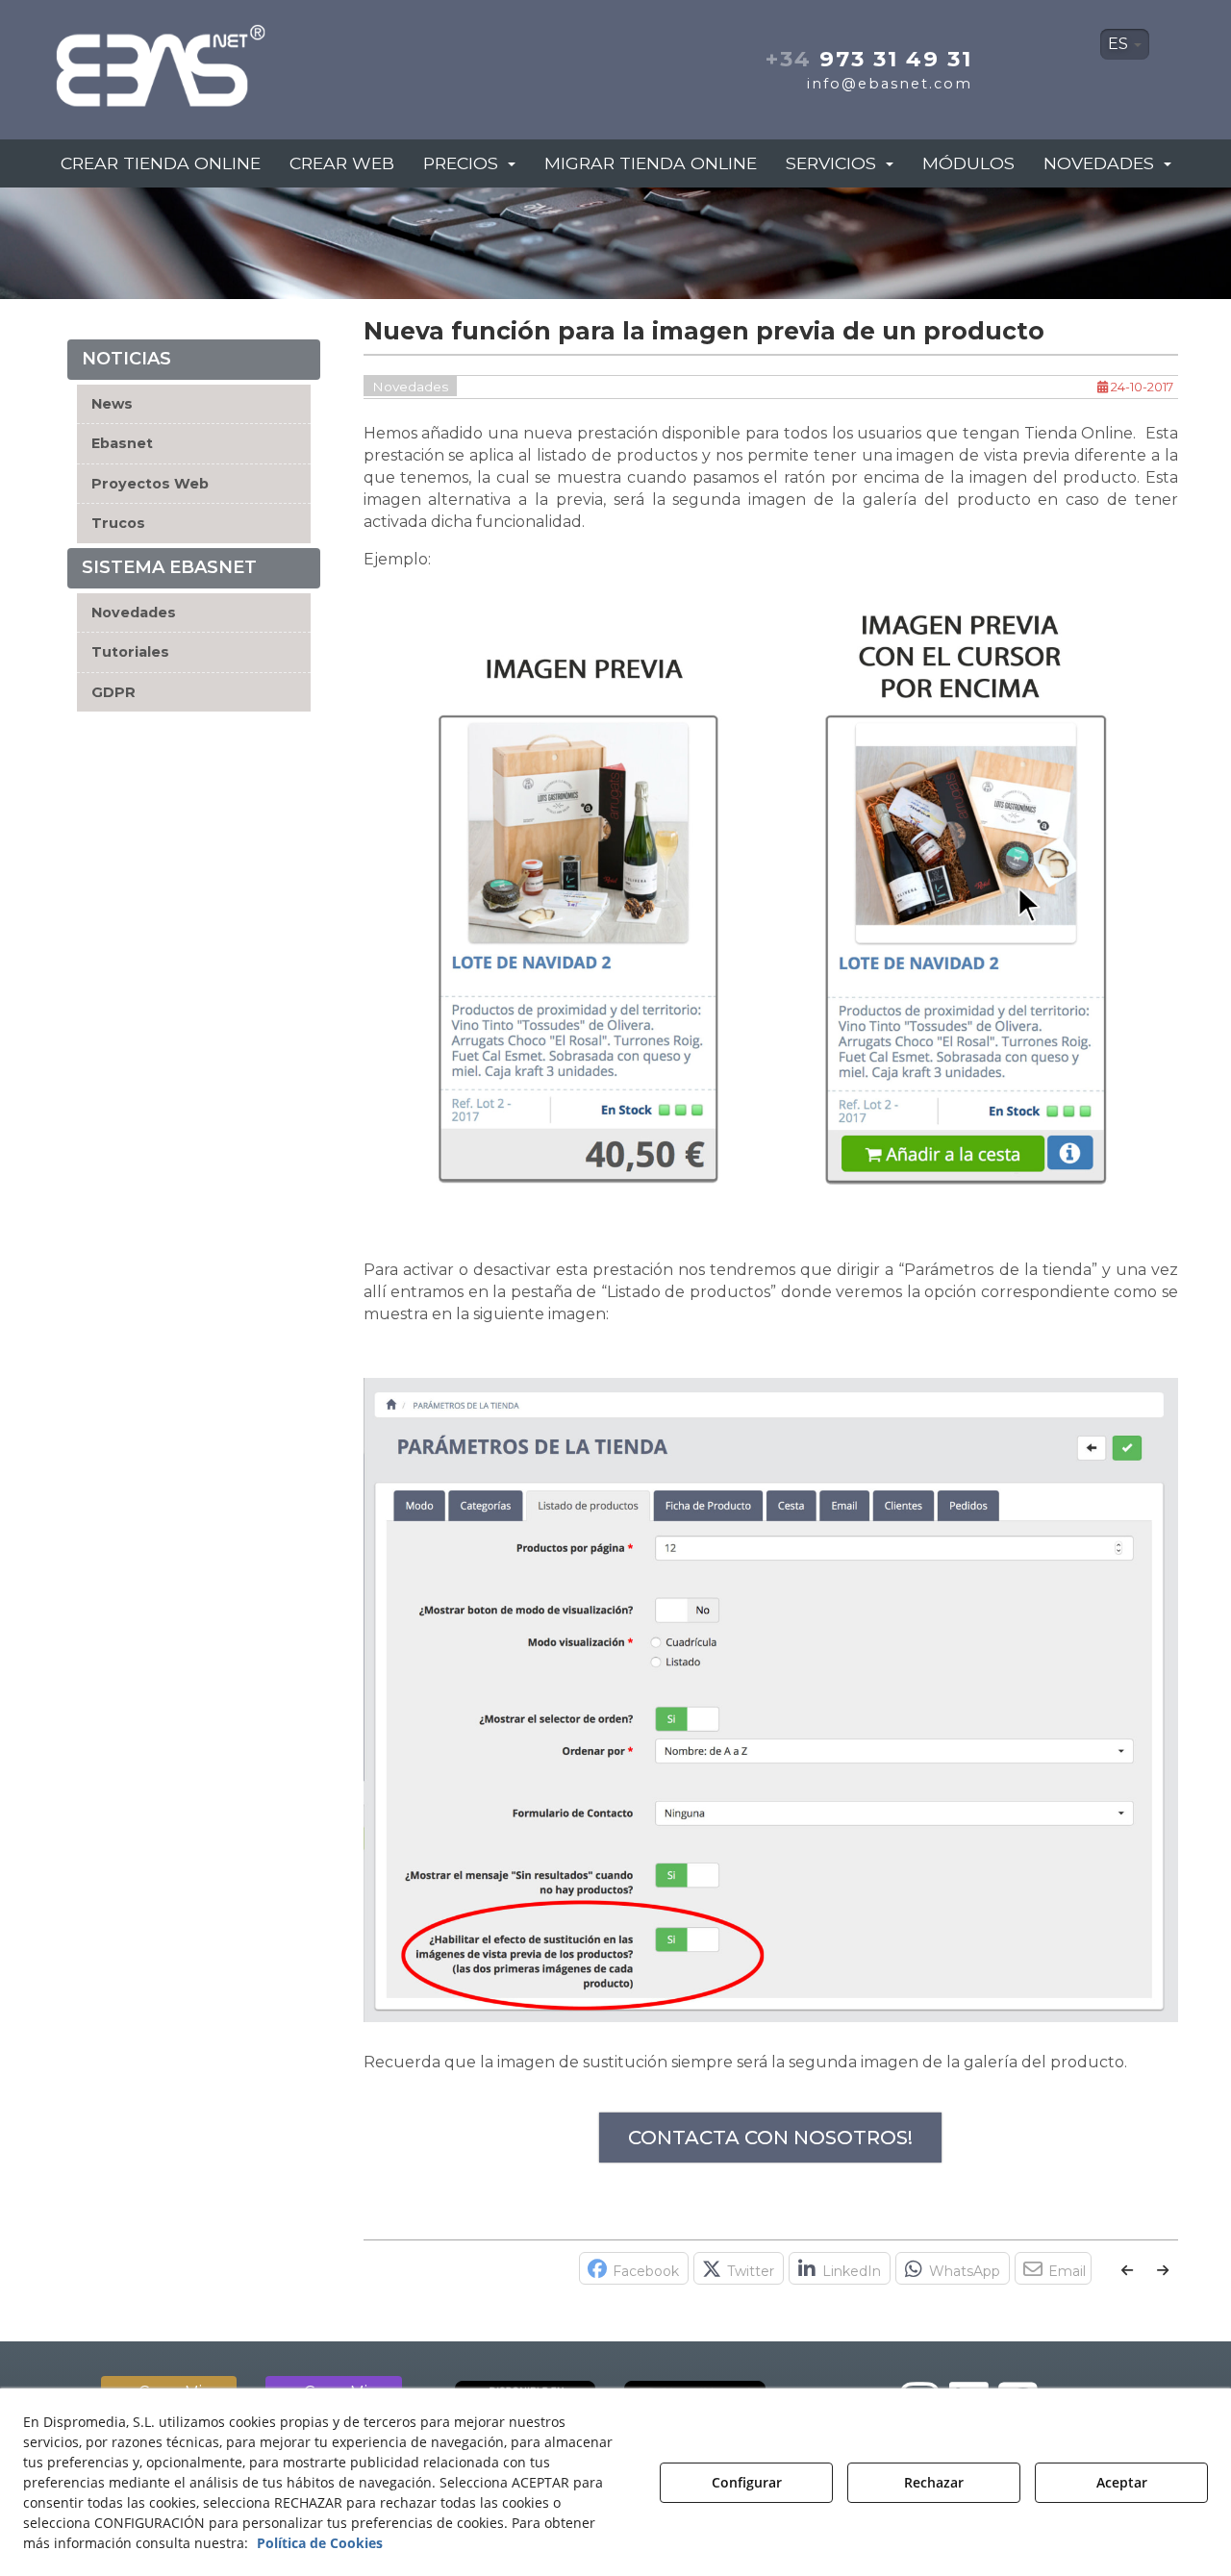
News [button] (112, 404)
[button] (229, 60)
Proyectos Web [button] (150, 484)
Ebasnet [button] (122, 443)
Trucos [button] (118, 523)
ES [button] (1120, 44)
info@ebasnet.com (890, 84)
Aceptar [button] (1122, 2482)
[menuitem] (1125, 44)
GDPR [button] (113, 692)
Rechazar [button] (934, 2482)
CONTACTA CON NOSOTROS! (770, 2138)
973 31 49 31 (869, 59)
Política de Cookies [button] (320, 2543)
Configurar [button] (747, 2482)
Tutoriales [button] (130, 652)
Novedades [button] (134, 613)
